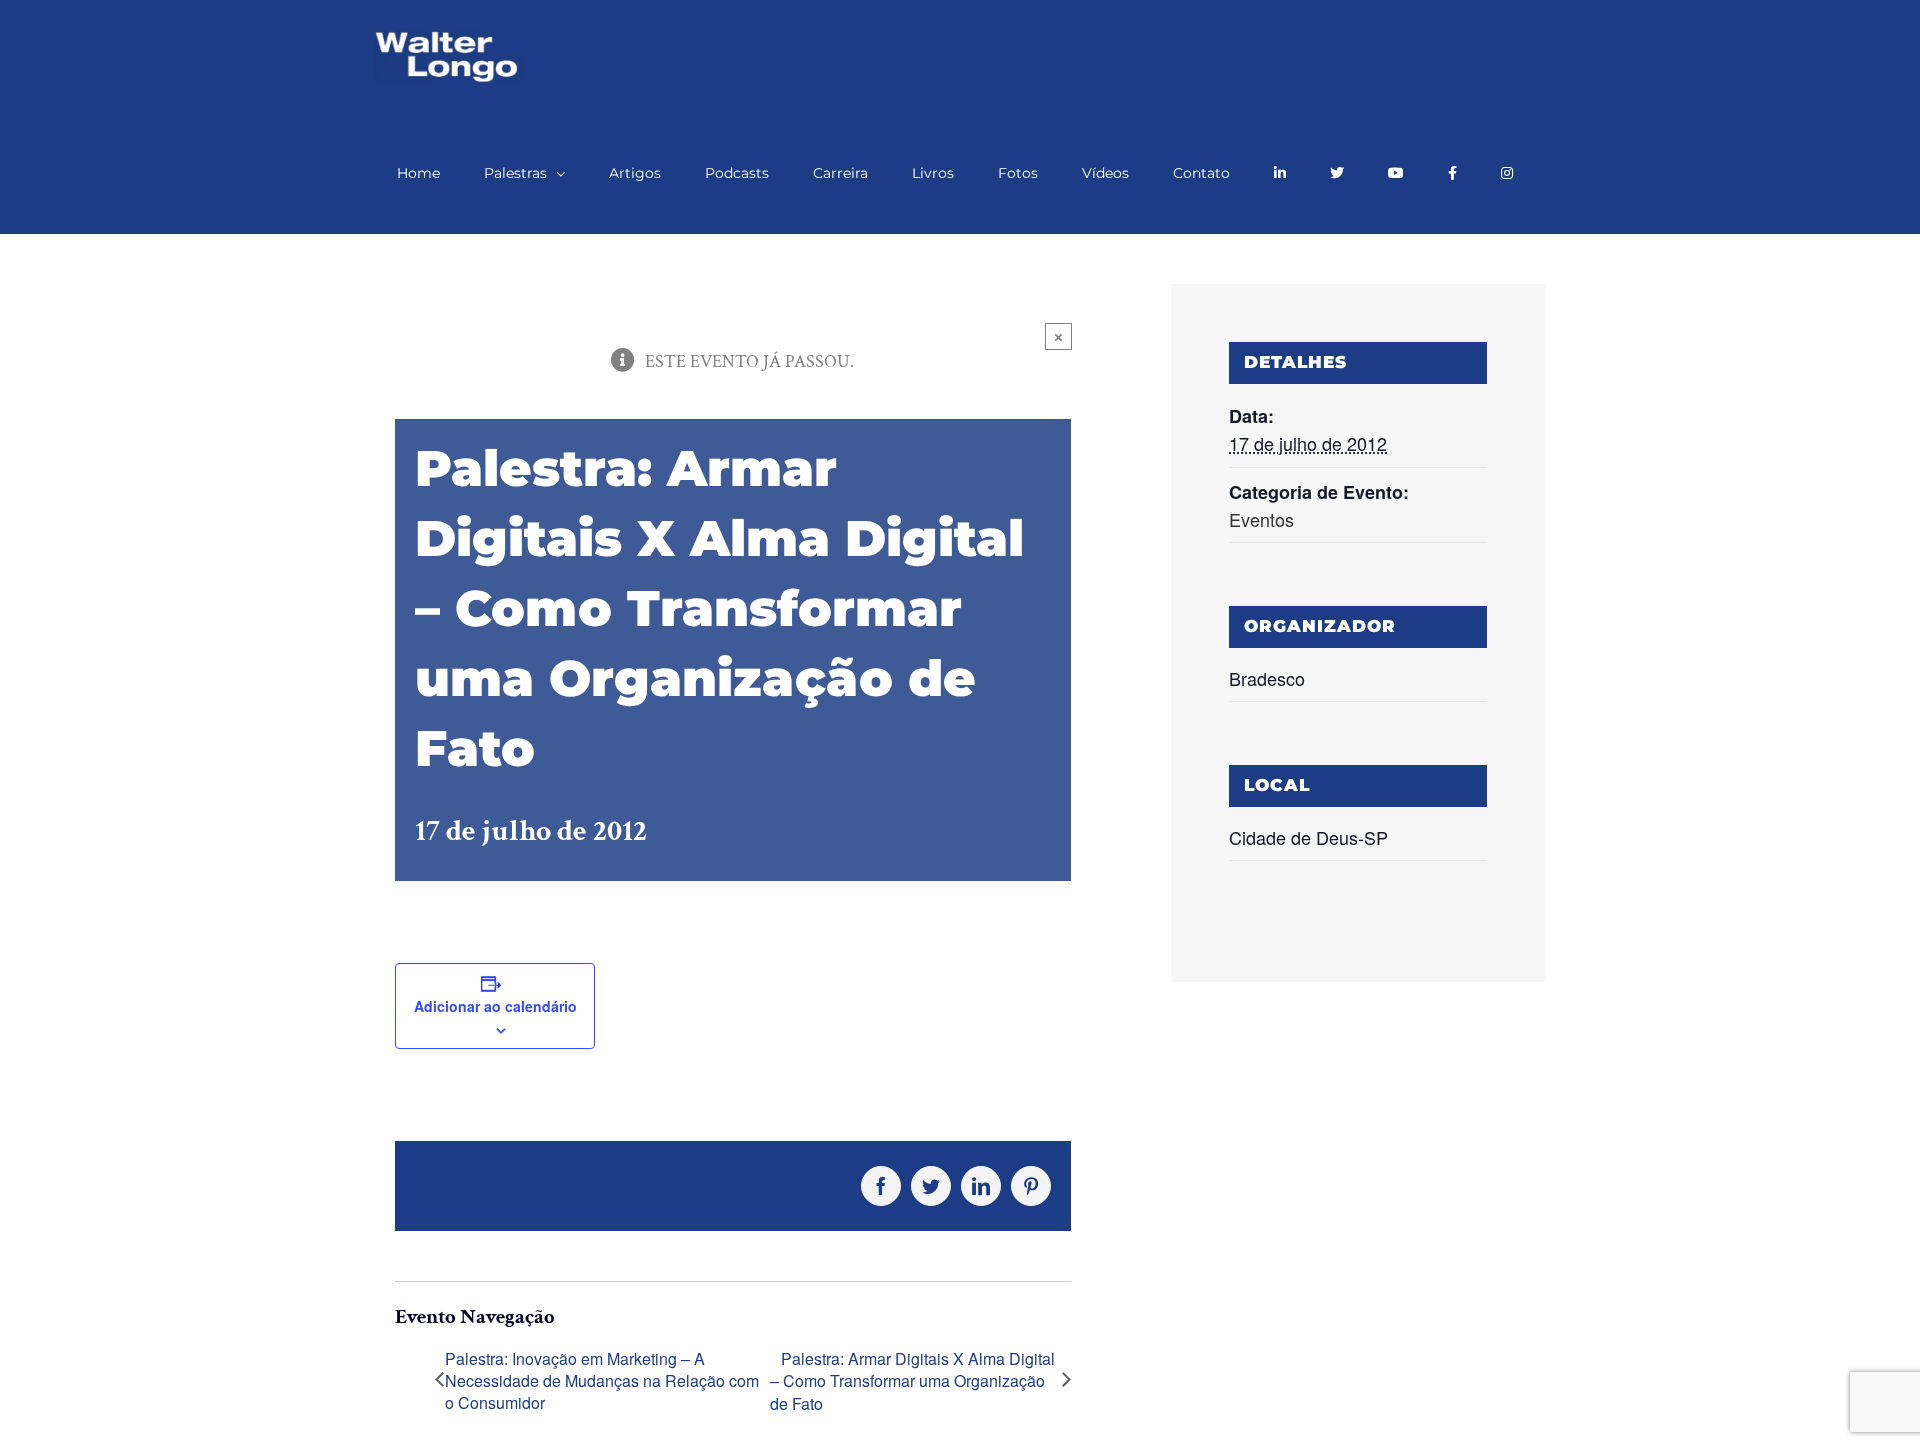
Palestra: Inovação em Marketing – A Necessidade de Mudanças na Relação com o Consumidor (602, 1381)
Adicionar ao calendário (495, 1006)
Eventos (1261, 519)
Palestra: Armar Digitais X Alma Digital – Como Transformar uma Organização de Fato (912, 1381)
